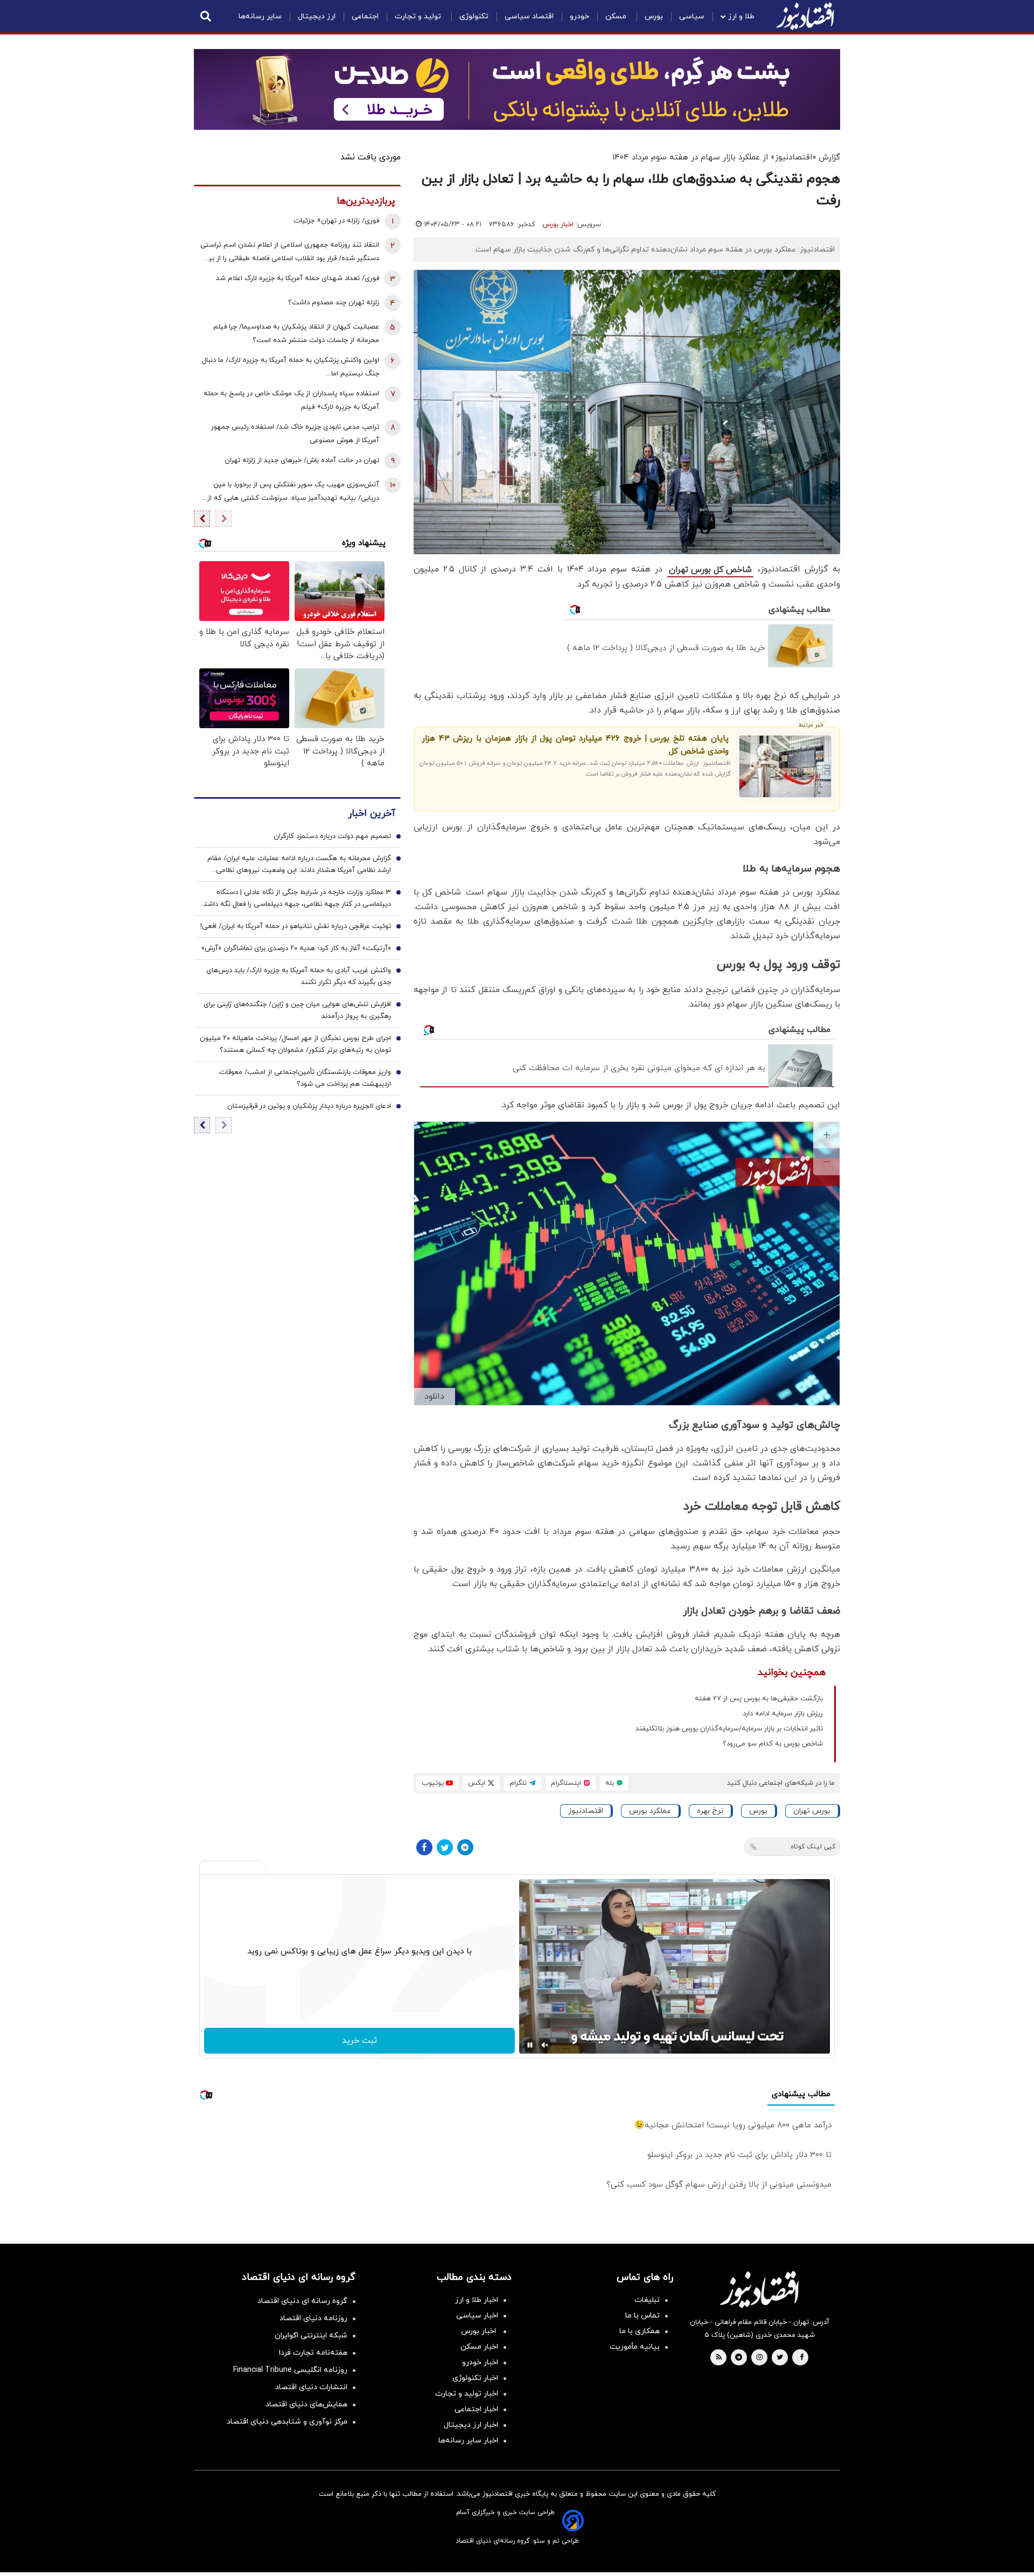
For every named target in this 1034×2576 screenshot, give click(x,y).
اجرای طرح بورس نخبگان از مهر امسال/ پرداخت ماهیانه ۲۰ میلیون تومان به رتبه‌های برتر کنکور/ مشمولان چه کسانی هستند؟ (295, 1044)
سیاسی (692, 16)
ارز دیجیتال (317, 16)
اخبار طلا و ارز (477, 2300)
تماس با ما (642, 2316)
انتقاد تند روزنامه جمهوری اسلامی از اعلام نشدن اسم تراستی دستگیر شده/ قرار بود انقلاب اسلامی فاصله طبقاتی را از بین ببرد (290, 253)
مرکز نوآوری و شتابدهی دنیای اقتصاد (287, 2422)
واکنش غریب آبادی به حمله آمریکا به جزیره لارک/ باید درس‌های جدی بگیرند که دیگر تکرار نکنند (299, 976)
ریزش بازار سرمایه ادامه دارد (783, 1714)
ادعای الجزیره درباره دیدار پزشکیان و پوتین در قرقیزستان (309, 1106)
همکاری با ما (640, 2331)
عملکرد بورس (650, 1811)
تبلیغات (647, 2300)
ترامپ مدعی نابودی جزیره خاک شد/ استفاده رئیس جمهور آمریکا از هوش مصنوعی (295, 434)
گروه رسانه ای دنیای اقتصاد (302, 2301)
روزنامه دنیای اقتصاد (313, 2318)
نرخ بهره (710, 1811)
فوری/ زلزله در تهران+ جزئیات (336, 221)
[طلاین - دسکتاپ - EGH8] (517, 89)
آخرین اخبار (372, 814)
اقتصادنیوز (586, 1811)
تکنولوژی (474, 16)
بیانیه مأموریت (635, 2347)
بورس (654, 16)
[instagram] (760, 2358)
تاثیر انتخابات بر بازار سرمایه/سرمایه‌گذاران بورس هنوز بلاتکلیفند (729, 1729)
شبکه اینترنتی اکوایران (311, 2336)
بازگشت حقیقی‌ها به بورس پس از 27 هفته (759, 1699)
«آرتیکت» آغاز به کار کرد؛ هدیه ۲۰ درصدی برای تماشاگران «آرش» (296, 948)
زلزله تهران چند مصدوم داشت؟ (334, 303)
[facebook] (802, 2358)
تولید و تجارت (419, 16)
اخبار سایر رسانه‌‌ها (468, 2441)
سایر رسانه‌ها (260, 16)
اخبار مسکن (479, 2347)
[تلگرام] (465, 1847)
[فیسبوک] (424, 1847)
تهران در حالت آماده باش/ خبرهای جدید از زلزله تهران (302, 460)
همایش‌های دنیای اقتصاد (306, 2404)
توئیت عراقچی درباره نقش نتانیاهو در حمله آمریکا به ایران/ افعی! (296, 926)
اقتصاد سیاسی (529, 16)
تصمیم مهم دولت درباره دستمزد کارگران (332, 836)
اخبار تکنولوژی (475, 2378)
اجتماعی (365, 16)
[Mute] (545, 2045)
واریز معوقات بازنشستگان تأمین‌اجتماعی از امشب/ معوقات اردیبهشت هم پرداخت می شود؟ (305, 1078)
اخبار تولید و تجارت (467, 2394)
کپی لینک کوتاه (813, 1847)
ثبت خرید (359, 2041)
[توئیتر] (445, 1847)
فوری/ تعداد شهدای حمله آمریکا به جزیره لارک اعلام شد (298, 278)
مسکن (617, 16)
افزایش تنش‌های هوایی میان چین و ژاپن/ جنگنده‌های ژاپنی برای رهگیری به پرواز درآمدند (297, 1010)
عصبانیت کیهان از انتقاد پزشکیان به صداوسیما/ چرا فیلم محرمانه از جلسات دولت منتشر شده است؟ (296, 334)
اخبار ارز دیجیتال (471, 2425)
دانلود (434, 1397)
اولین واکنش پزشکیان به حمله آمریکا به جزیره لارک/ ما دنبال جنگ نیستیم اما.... (291, 367)
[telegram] (739, 2358)
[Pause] (530, 2045)
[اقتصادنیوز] (759, 2289)
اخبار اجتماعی (476, 2409)
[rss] (719, 2358)
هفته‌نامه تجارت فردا (313, 2353)
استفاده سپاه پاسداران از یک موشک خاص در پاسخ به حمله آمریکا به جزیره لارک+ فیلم (291, 400)
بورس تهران (812, 1811)
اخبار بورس (558, 225)
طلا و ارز (741, 16)
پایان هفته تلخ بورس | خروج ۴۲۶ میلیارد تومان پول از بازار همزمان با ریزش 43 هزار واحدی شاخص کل (575, 745)
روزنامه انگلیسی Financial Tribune (290, 2370)
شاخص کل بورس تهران (710, 570)
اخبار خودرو (480, 2362)
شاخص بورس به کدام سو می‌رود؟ (773, 1744)
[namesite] (805, 16)
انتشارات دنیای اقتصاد (311, 2387)
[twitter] (780, 2358)
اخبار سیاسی (477, 2316)
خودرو (579, 16)
